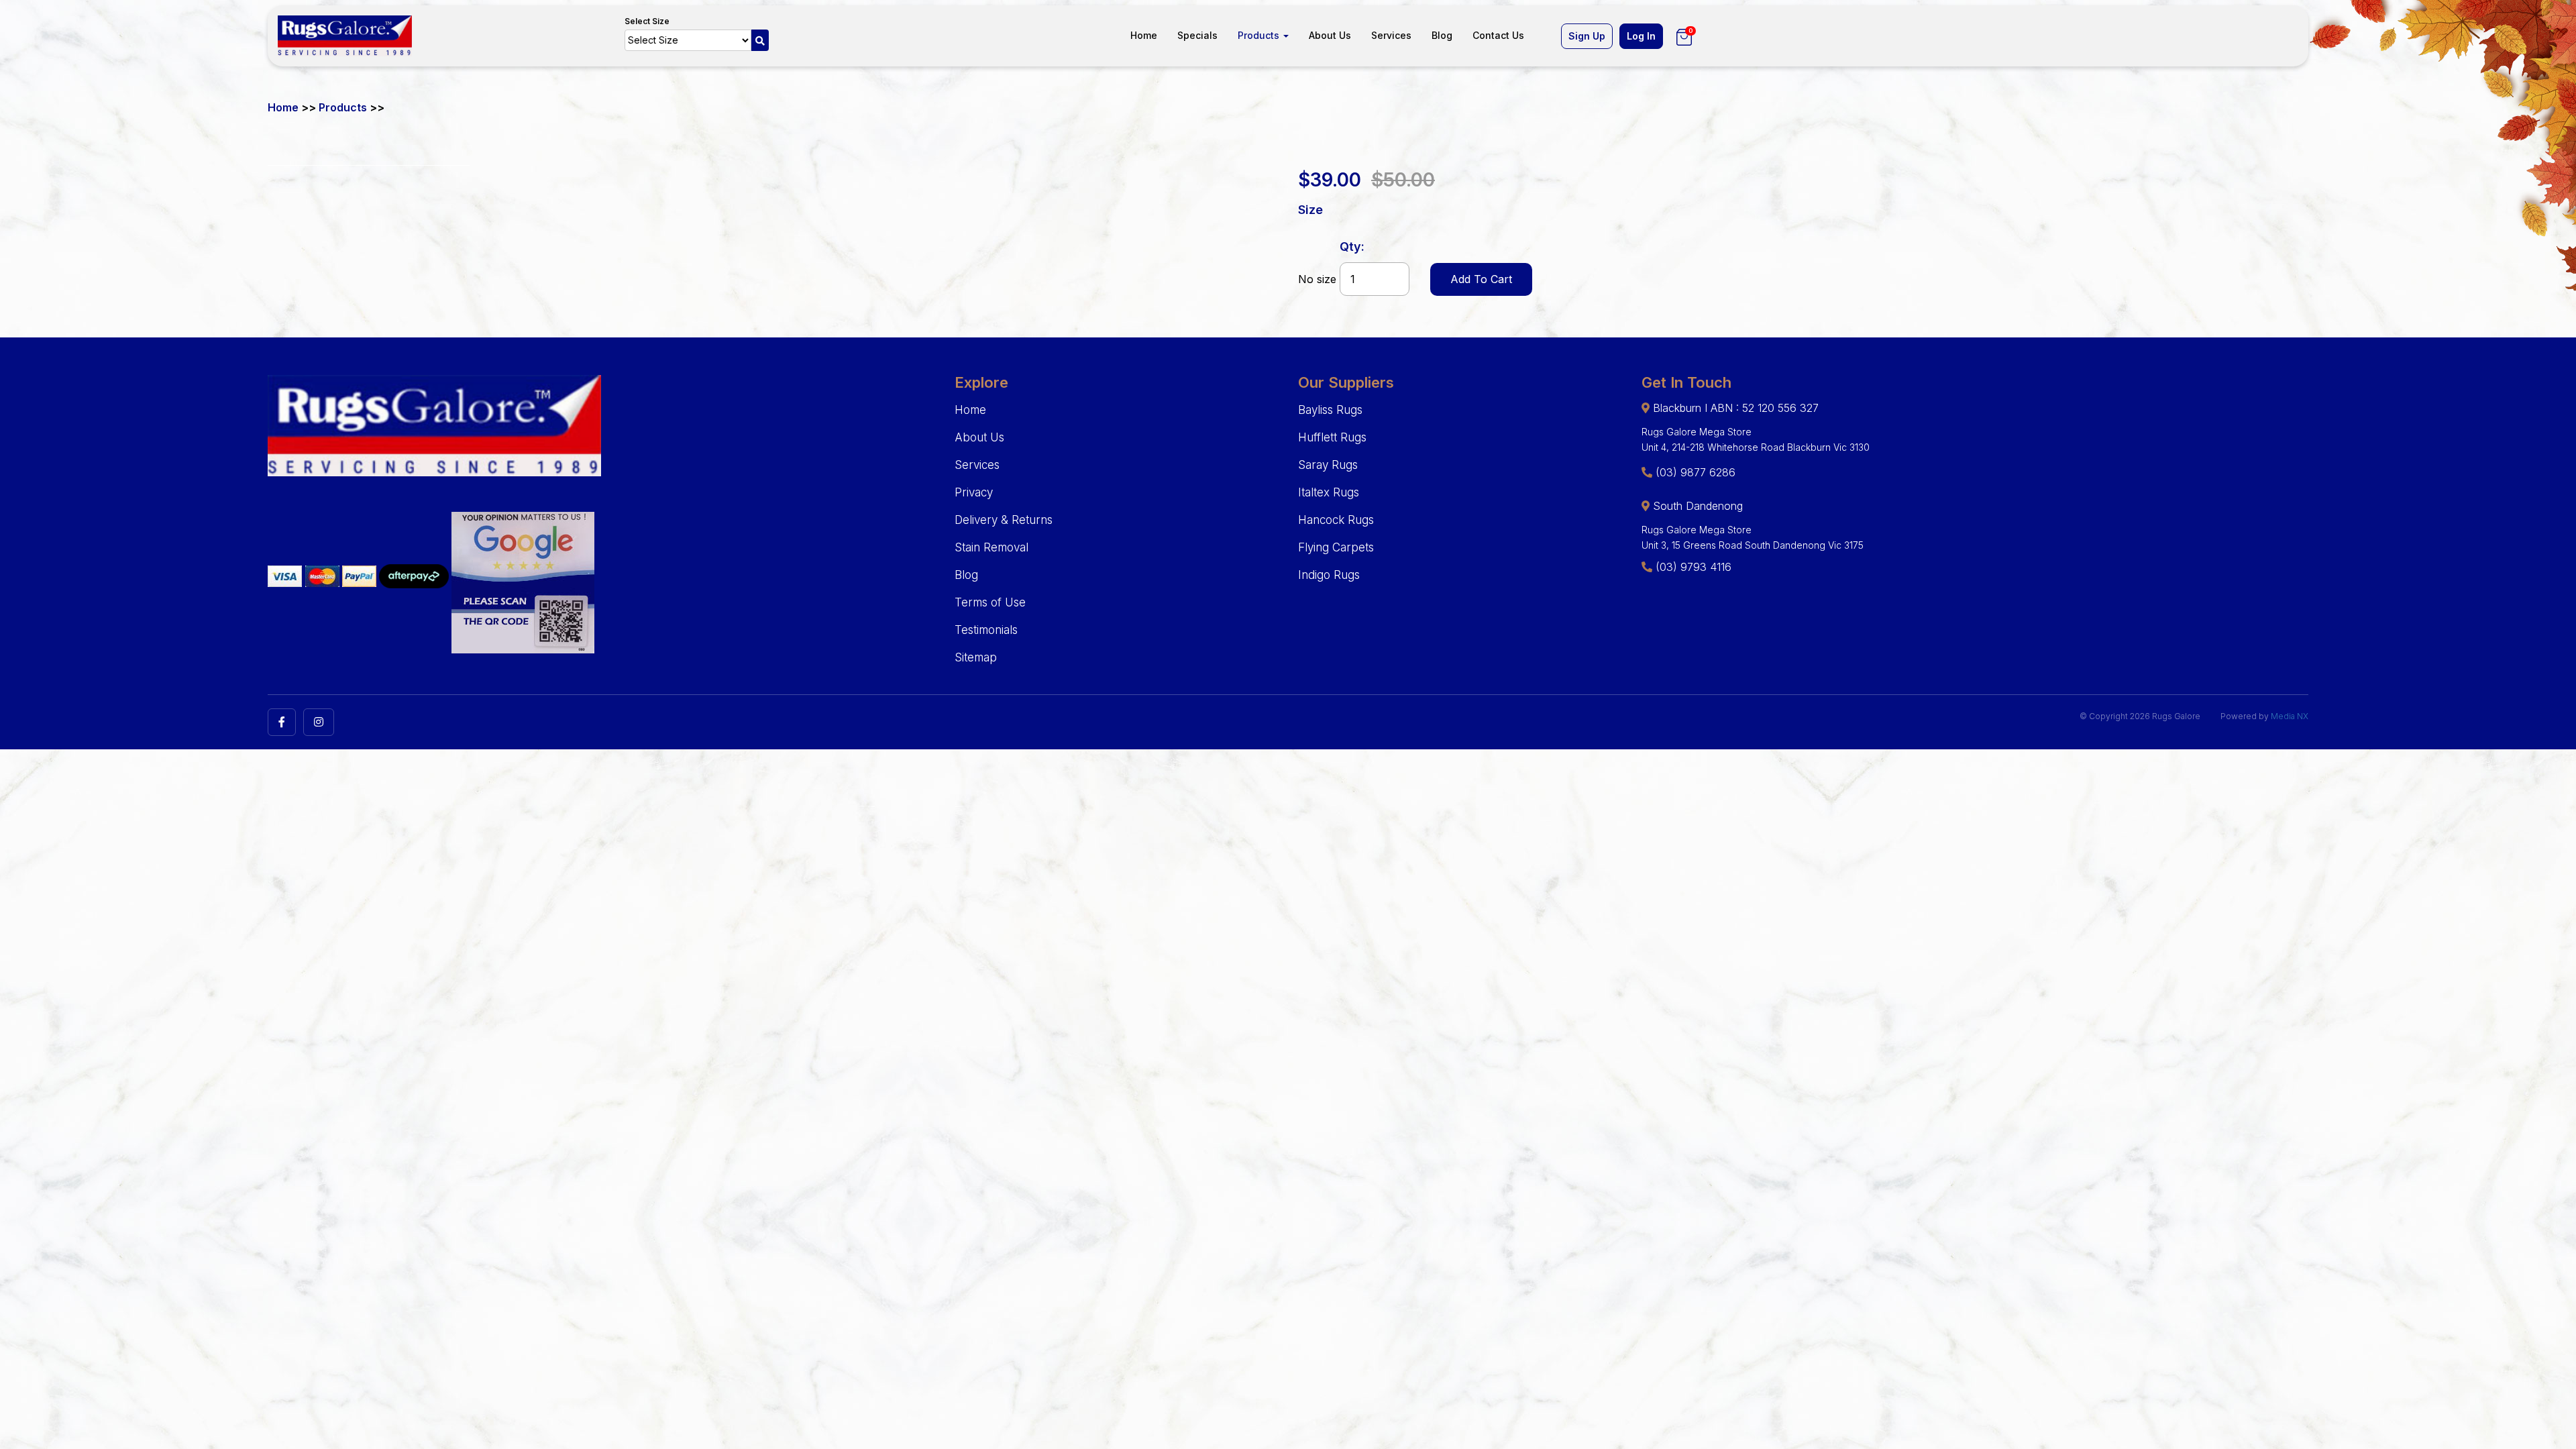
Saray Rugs (1328, 465)
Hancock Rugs (1336, 520)
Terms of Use (990, 602)
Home (1144, 35)
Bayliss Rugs (1330, 410)
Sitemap (976, 657)
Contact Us (1498, 35)
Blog (1442, 35)
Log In (1641, 36)
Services (1391, 35)
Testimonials (986, 630)
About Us (1330, 35)
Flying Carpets (1336, 547)
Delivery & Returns (1004, 520)
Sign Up (1587, 36)
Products (1260, 35)
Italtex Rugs (1329, 492)
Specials (1197, 35)
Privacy (974, 492)
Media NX (2290, 716)
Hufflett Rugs (1332, 437)
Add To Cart (1481, 279)
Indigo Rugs (1329, 575)
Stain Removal (991, 547)
